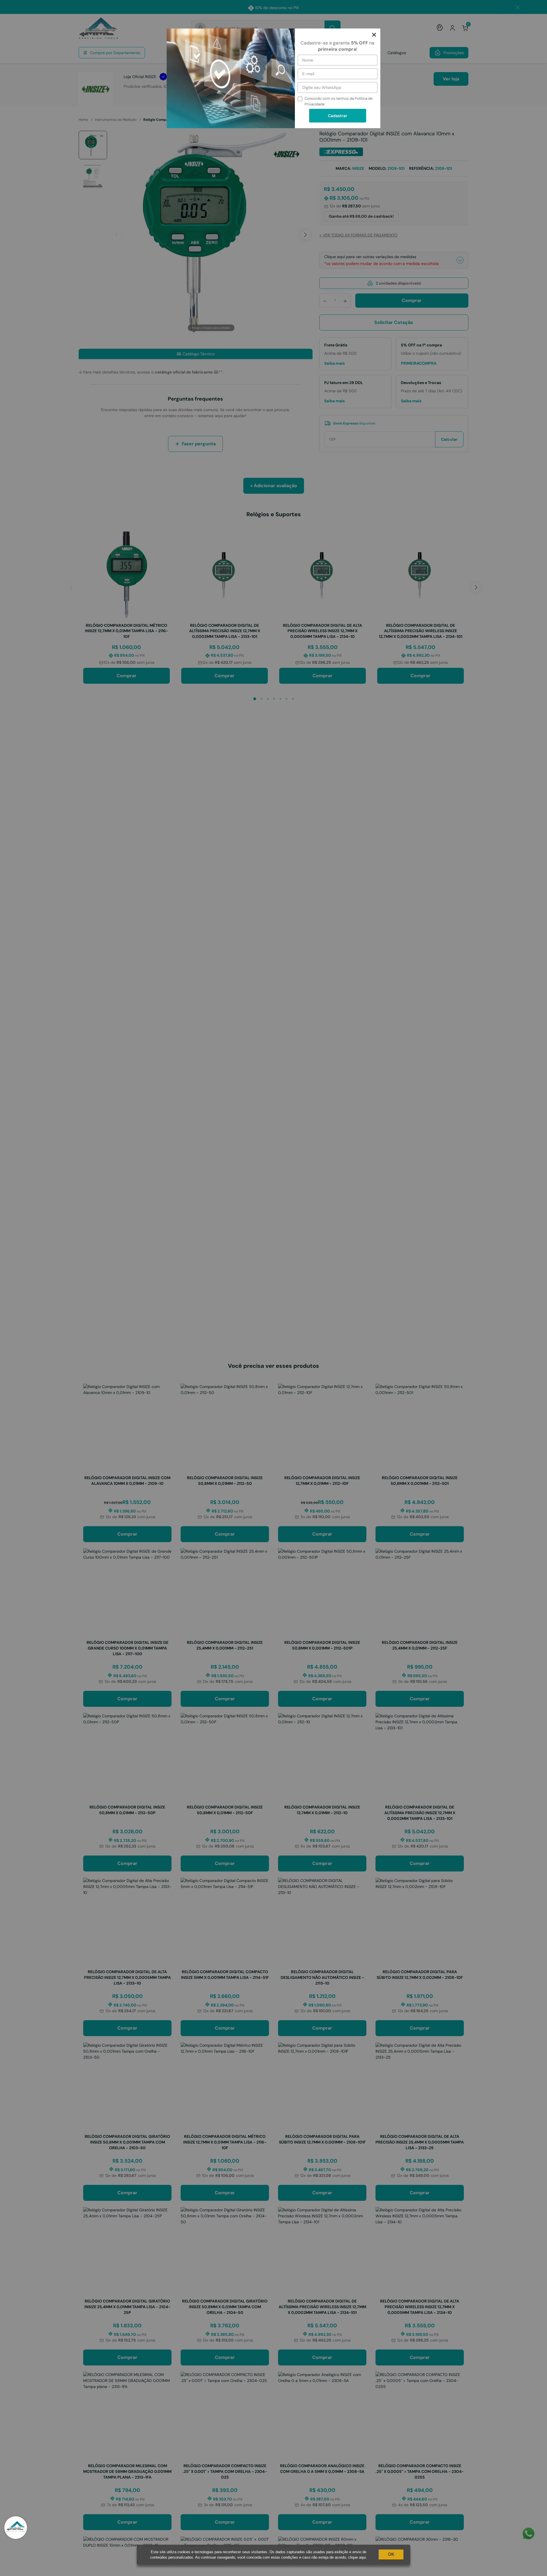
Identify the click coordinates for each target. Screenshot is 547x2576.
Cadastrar (338, 116)
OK (391, 2554)
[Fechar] (374, 35)
